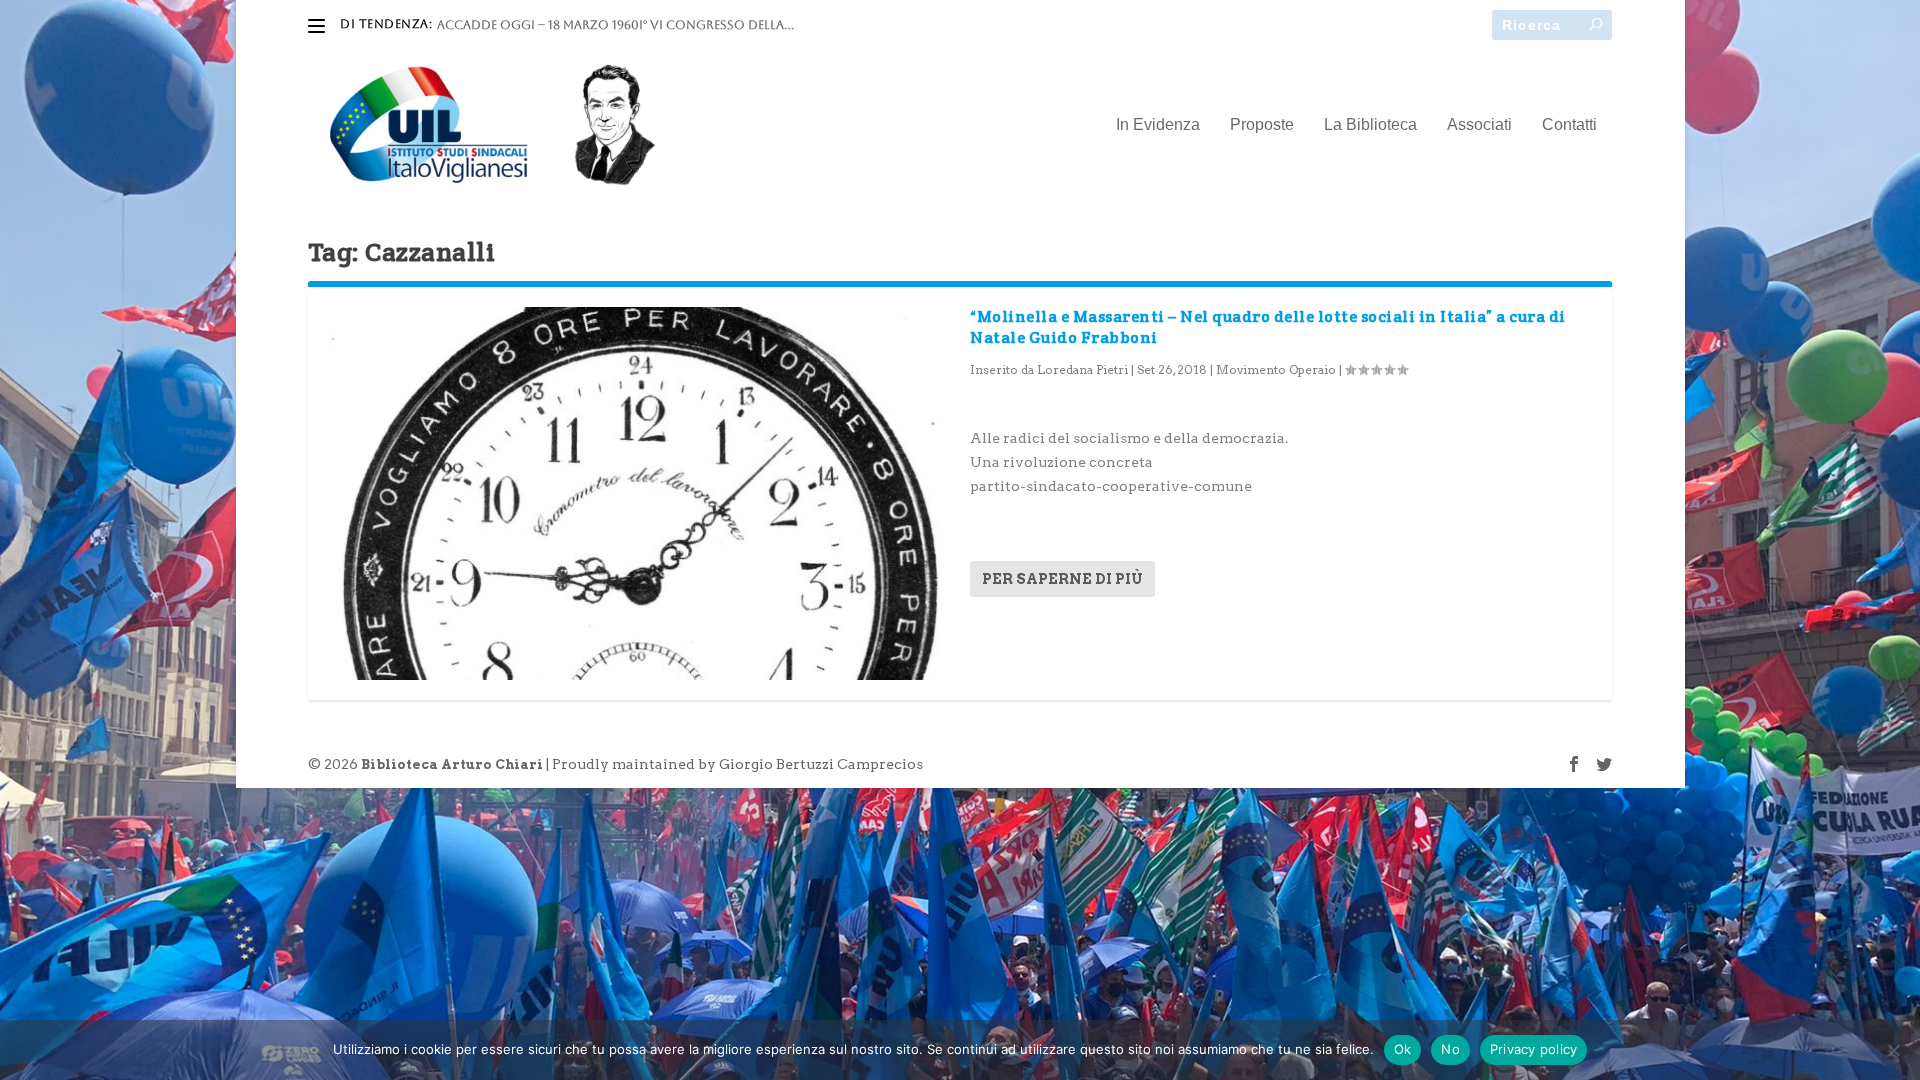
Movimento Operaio (1276, 369)
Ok (1403, 1049)
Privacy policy (1534, 1049)
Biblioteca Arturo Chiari (452, 764)
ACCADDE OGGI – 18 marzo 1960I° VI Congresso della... (615, 25)
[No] (1893, 1050)
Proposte (1262, 125)
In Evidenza (1158, 125)
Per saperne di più (1062, 579)
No (1450, 1049)
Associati (1479, 125)
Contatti (1569, 125)
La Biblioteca (1370, 125)
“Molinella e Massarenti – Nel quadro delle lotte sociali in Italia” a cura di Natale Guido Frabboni (1268, 327)
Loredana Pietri (1082, 369)
